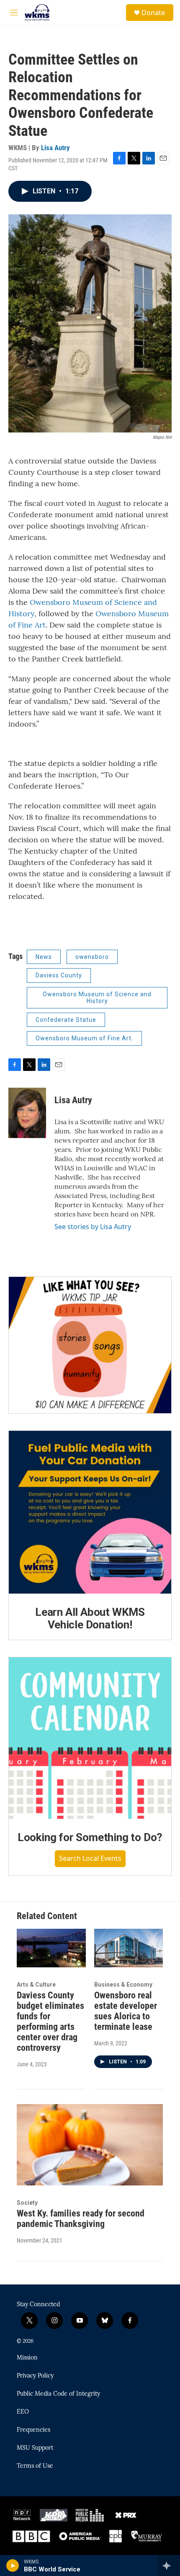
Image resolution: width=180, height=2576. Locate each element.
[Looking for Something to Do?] (90, 1738)
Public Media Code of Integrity (58, 2394)
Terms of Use (35, 2466)
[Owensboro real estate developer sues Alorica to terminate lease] (129, 1948)
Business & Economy (123, 1985)
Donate (153, 13)
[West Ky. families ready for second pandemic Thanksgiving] (90, 2145)
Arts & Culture (36, 1985)
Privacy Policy (35, 2376)
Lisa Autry (55, 148)
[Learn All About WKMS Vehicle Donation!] (90, 1512)
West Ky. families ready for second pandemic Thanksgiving (81, 2219)
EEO (23, 2412)
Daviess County (59, 975)
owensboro (92, 957)
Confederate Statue (66, 1020)
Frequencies (33, 2430)
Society (27, 2203)
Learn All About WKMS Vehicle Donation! (90, 1618)
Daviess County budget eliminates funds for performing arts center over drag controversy (50, 2021)
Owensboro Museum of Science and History (97, 998)
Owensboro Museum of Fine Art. (84, 1038)
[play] (13, 2566)
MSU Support (35, 2448)
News (44, 957)
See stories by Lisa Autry (93, 1227)
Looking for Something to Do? (90, 1837)
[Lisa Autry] (27, 1113)
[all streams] (169, 2566)
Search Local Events (90, 1858)
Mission (27, 2358)
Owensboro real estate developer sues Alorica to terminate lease (126, 2011)
